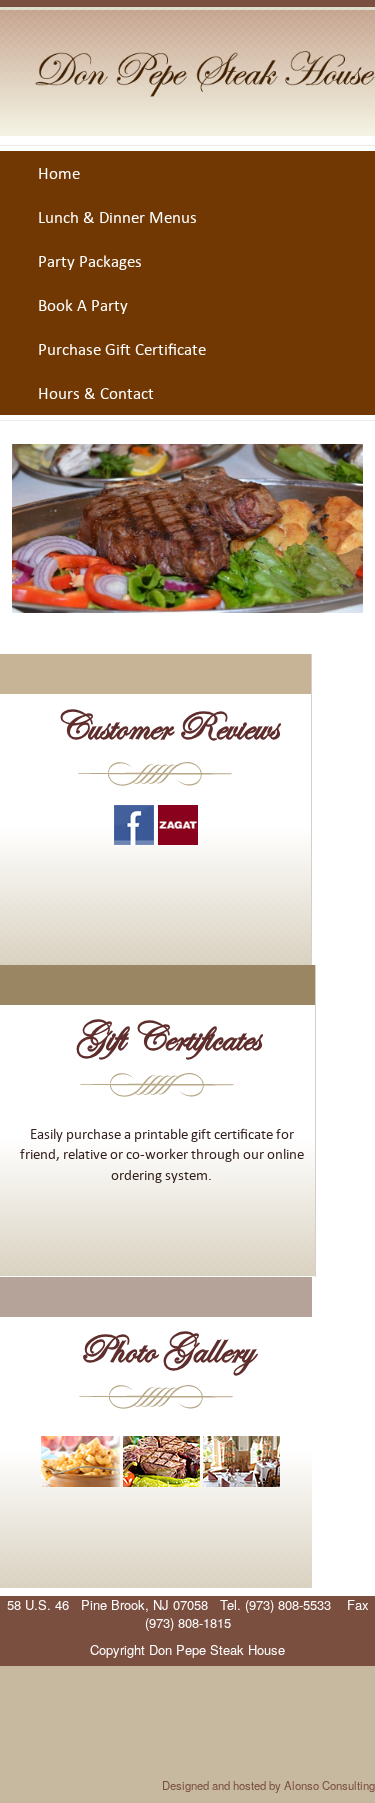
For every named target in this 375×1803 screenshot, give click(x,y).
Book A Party (83, 305)
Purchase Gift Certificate (122, 349)
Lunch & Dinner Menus (117, 217)
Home (59, 173)
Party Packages (90, 261)
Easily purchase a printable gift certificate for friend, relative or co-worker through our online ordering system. (162, 1154)
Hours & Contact (96, 393)
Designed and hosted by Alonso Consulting (268, 1785)
